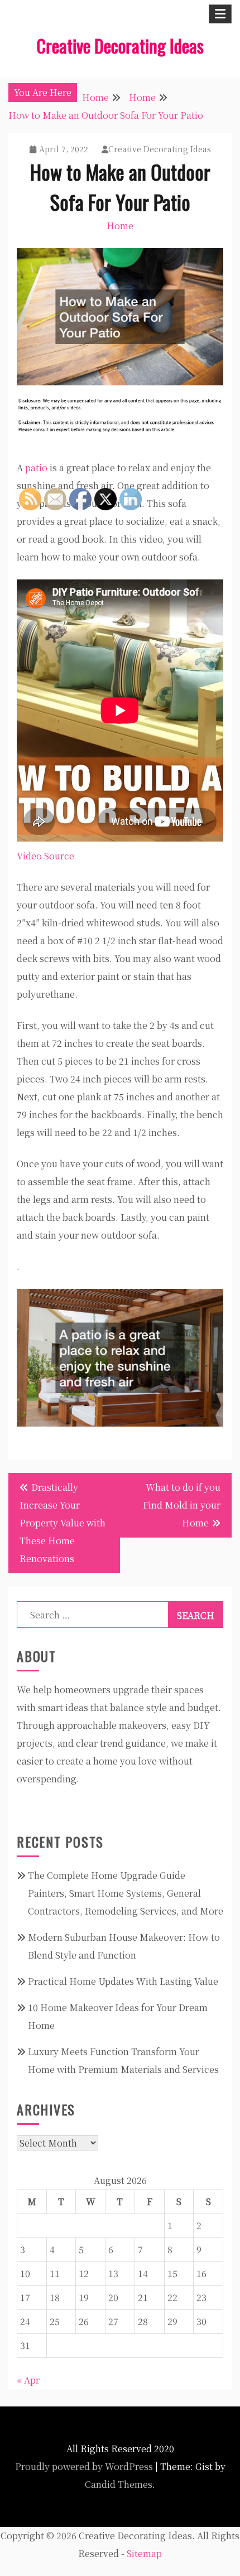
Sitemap (144, 2553)
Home (120, 226)
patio (36, 468)
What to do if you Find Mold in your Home (182, 1505)
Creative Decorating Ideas (120, 45)
